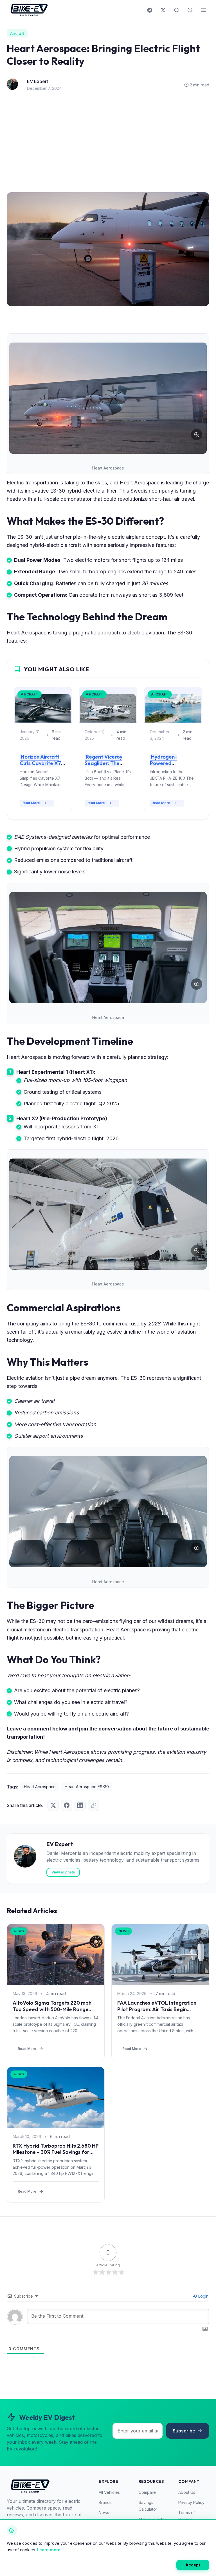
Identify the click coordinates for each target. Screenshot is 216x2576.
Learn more (49, 2550)
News (104, 2513)
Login (203, 2296)
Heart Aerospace (40, 1787)
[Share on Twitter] (53, 1805)
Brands (105, 2502)
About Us (187, 2492)
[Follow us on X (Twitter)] (163, 10)
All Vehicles (109, 2492)
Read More (31, 803)
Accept (193, 2565)
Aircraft (17, 33)
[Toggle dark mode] (190, 10)
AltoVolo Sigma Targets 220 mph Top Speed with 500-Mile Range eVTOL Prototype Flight (52, 2009)
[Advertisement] (108, 144)
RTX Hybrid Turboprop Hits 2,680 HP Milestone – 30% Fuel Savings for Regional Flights (56, 2152)
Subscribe (184, 2431)
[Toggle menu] (204, 10)
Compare (147, 2492)
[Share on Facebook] (67, 1805)
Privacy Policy (191, 2502)
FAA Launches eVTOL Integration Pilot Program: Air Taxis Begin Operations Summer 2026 (157, 2009)
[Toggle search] (177, 10)
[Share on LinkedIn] (80, 1805)
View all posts (63, 1872)
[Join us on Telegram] (150, 10)
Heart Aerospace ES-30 (87, 1787)
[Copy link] (94, 1805)
